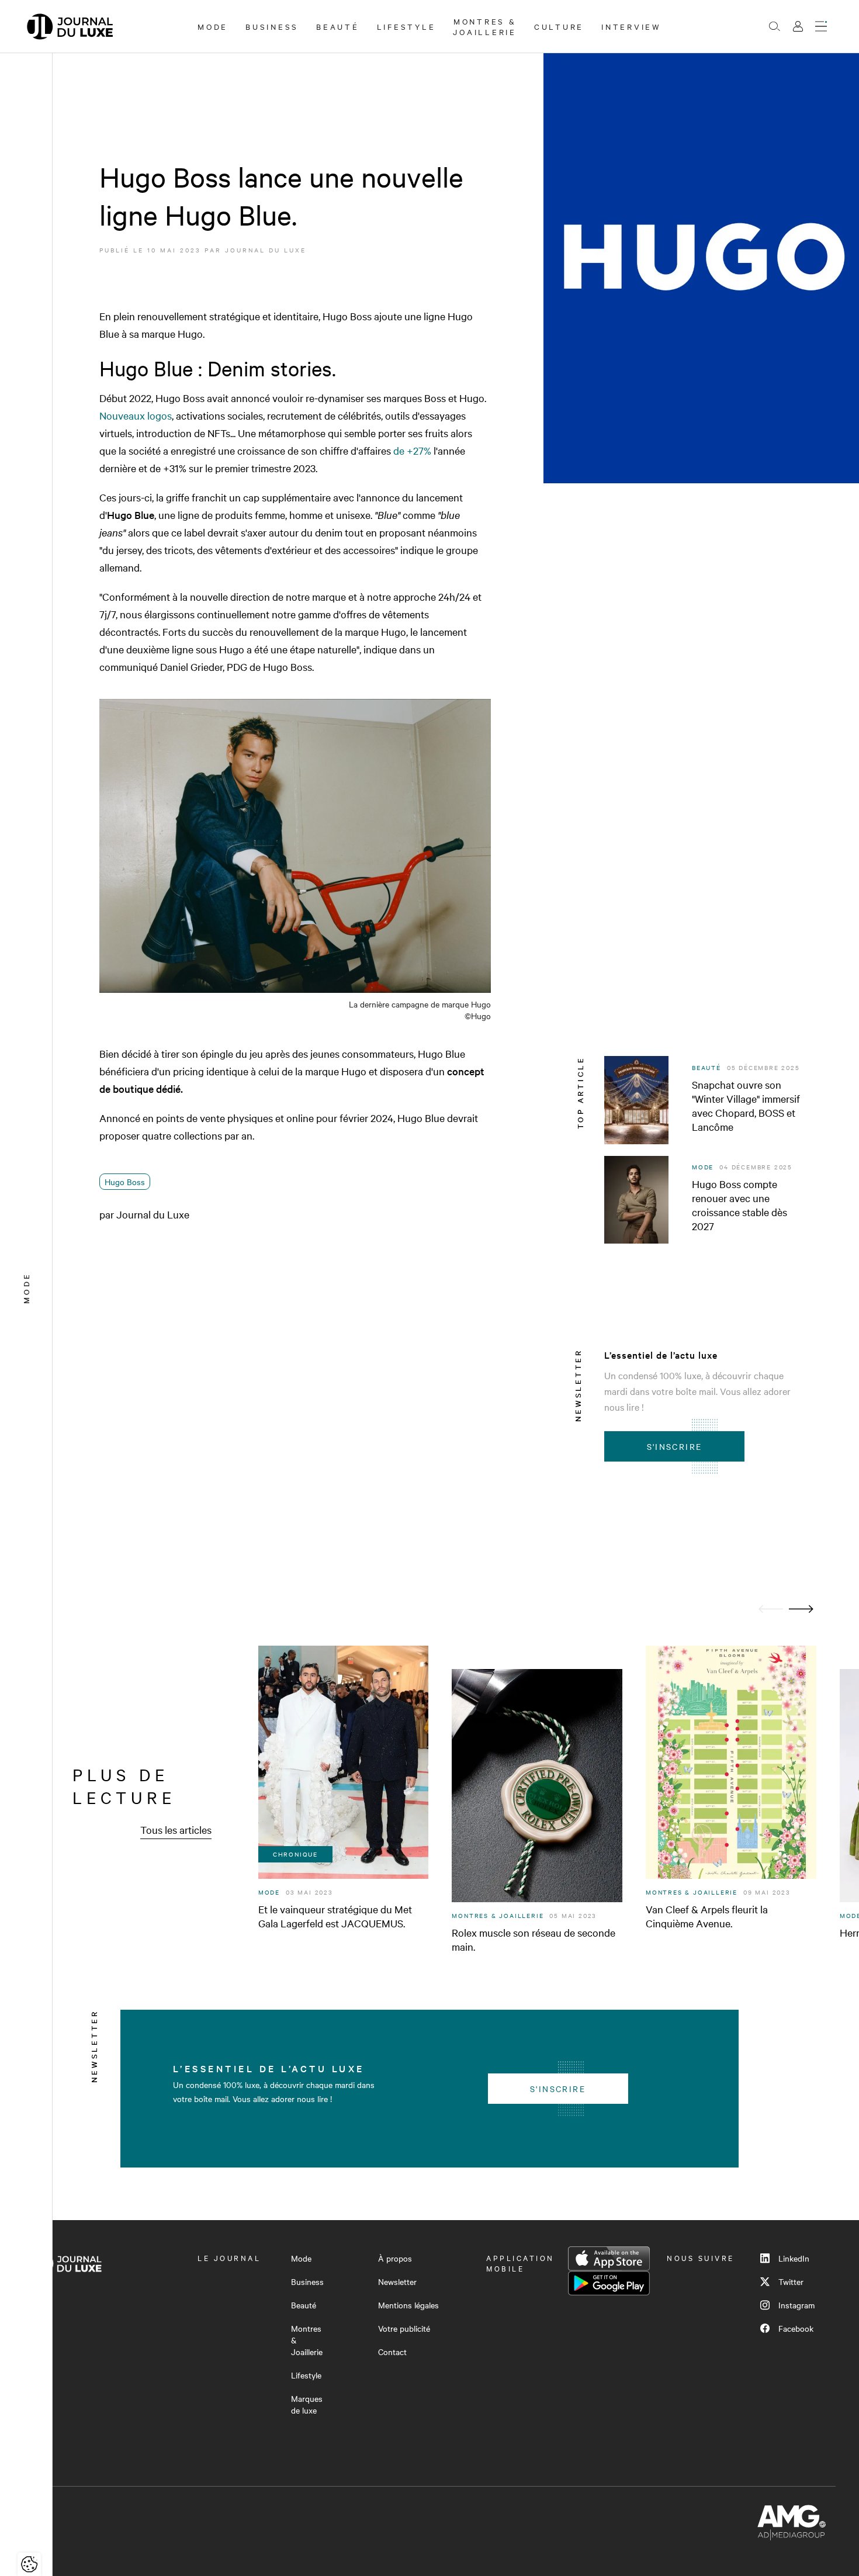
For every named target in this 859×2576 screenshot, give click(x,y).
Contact (392, 2352)
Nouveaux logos (136, 415)
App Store (609, 2259)
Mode (213, 26)
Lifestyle (406, 26)
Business (272, 26)
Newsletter (397, 2281)
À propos (395, 2258)
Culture (559, 26)
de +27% (412, 450)
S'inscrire (675, 1446)
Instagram (796, 2305)
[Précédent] (771, 1609)
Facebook (796, 2328)
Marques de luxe (307, 2404)
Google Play (609, 2283)
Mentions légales (408, 2305)
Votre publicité (404, 2328)
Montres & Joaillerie (485, 26)
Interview (631, 26)
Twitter (791, 2281)
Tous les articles (176, 1829)
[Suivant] (801, 1609)
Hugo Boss (125, 1182)
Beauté (338, 26)
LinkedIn (794, 2258)
